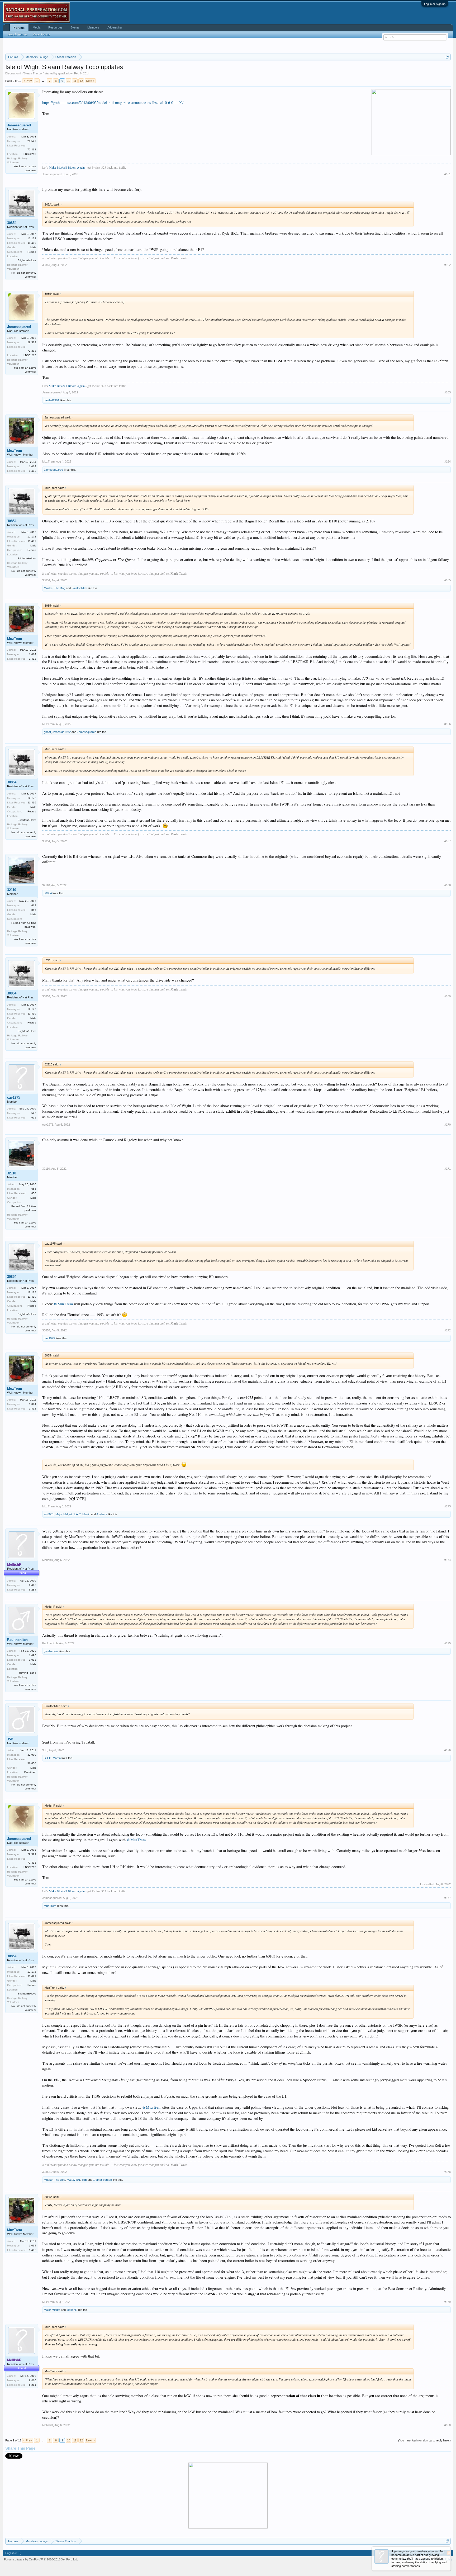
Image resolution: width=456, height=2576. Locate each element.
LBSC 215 (30, 154)
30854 (12, 223)
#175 (448, 1643)
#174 (448, 1560)
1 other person (103, 2180)
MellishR (48, 1560)
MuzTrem (15, 451)
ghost (47, 732)
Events (75, 27)
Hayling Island (28, 1673)
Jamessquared (19, 125)
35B (10, 1739)
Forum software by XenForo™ (41, 2559)
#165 (448, 580)
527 (34, 1113)
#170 (448, 1125)
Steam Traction (34, 73)
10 (69, 81)
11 (75, 81)
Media (37, 27)
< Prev (28, 81)
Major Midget (64, 1514)
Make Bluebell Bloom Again (67, 167)
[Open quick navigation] (447, 57)
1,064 (33, 466)
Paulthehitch (79, 588)
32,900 (32, 1755)
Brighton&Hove (27, 260)
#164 (448, 461)
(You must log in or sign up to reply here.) (424, 2440)
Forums (19, 28)
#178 (448, 2172)
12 (81, 81)
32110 (12, 890)
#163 (448, 392)
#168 (448, 885)
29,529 (32, 141)
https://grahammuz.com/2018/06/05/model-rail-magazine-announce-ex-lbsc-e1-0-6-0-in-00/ (113, 103)
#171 (448, 1169)
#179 (448, 2302)
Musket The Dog (54, 588)
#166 (448, 724)
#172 (448, 1330)
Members (93, 27)
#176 (448, 1750)
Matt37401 (73, 2180)
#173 (448, 1506)
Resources (55, 27)
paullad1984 (51, 400)
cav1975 (14, 1097)
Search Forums (17, 34)
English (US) (13, 2553)
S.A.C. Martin (82, 1514)
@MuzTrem (63, 1304)
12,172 (32, 238)
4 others (102, 1514)
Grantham (30, 1772)
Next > (90, 81)
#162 (448, 265)
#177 (448, 1898)
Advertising (115, 27)
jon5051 (49, 1514)
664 (34, 905)
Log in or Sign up (435, 4)
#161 (448, 174)
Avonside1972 (62, 732)
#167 (448, 841)
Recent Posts (41, 34)
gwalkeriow (65, 73)
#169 (448, 996)
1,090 (33, 1655)
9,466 (33, 1585)
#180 (448, 2425)
